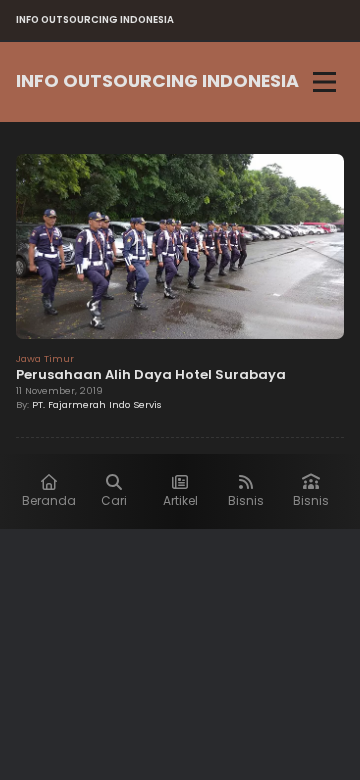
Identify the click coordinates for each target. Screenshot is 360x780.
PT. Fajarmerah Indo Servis (97, 404)
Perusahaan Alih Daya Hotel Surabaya (151, 374)
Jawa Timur (45, 358)
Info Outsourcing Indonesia (157, 81)
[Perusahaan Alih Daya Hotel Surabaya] (180, 249)
